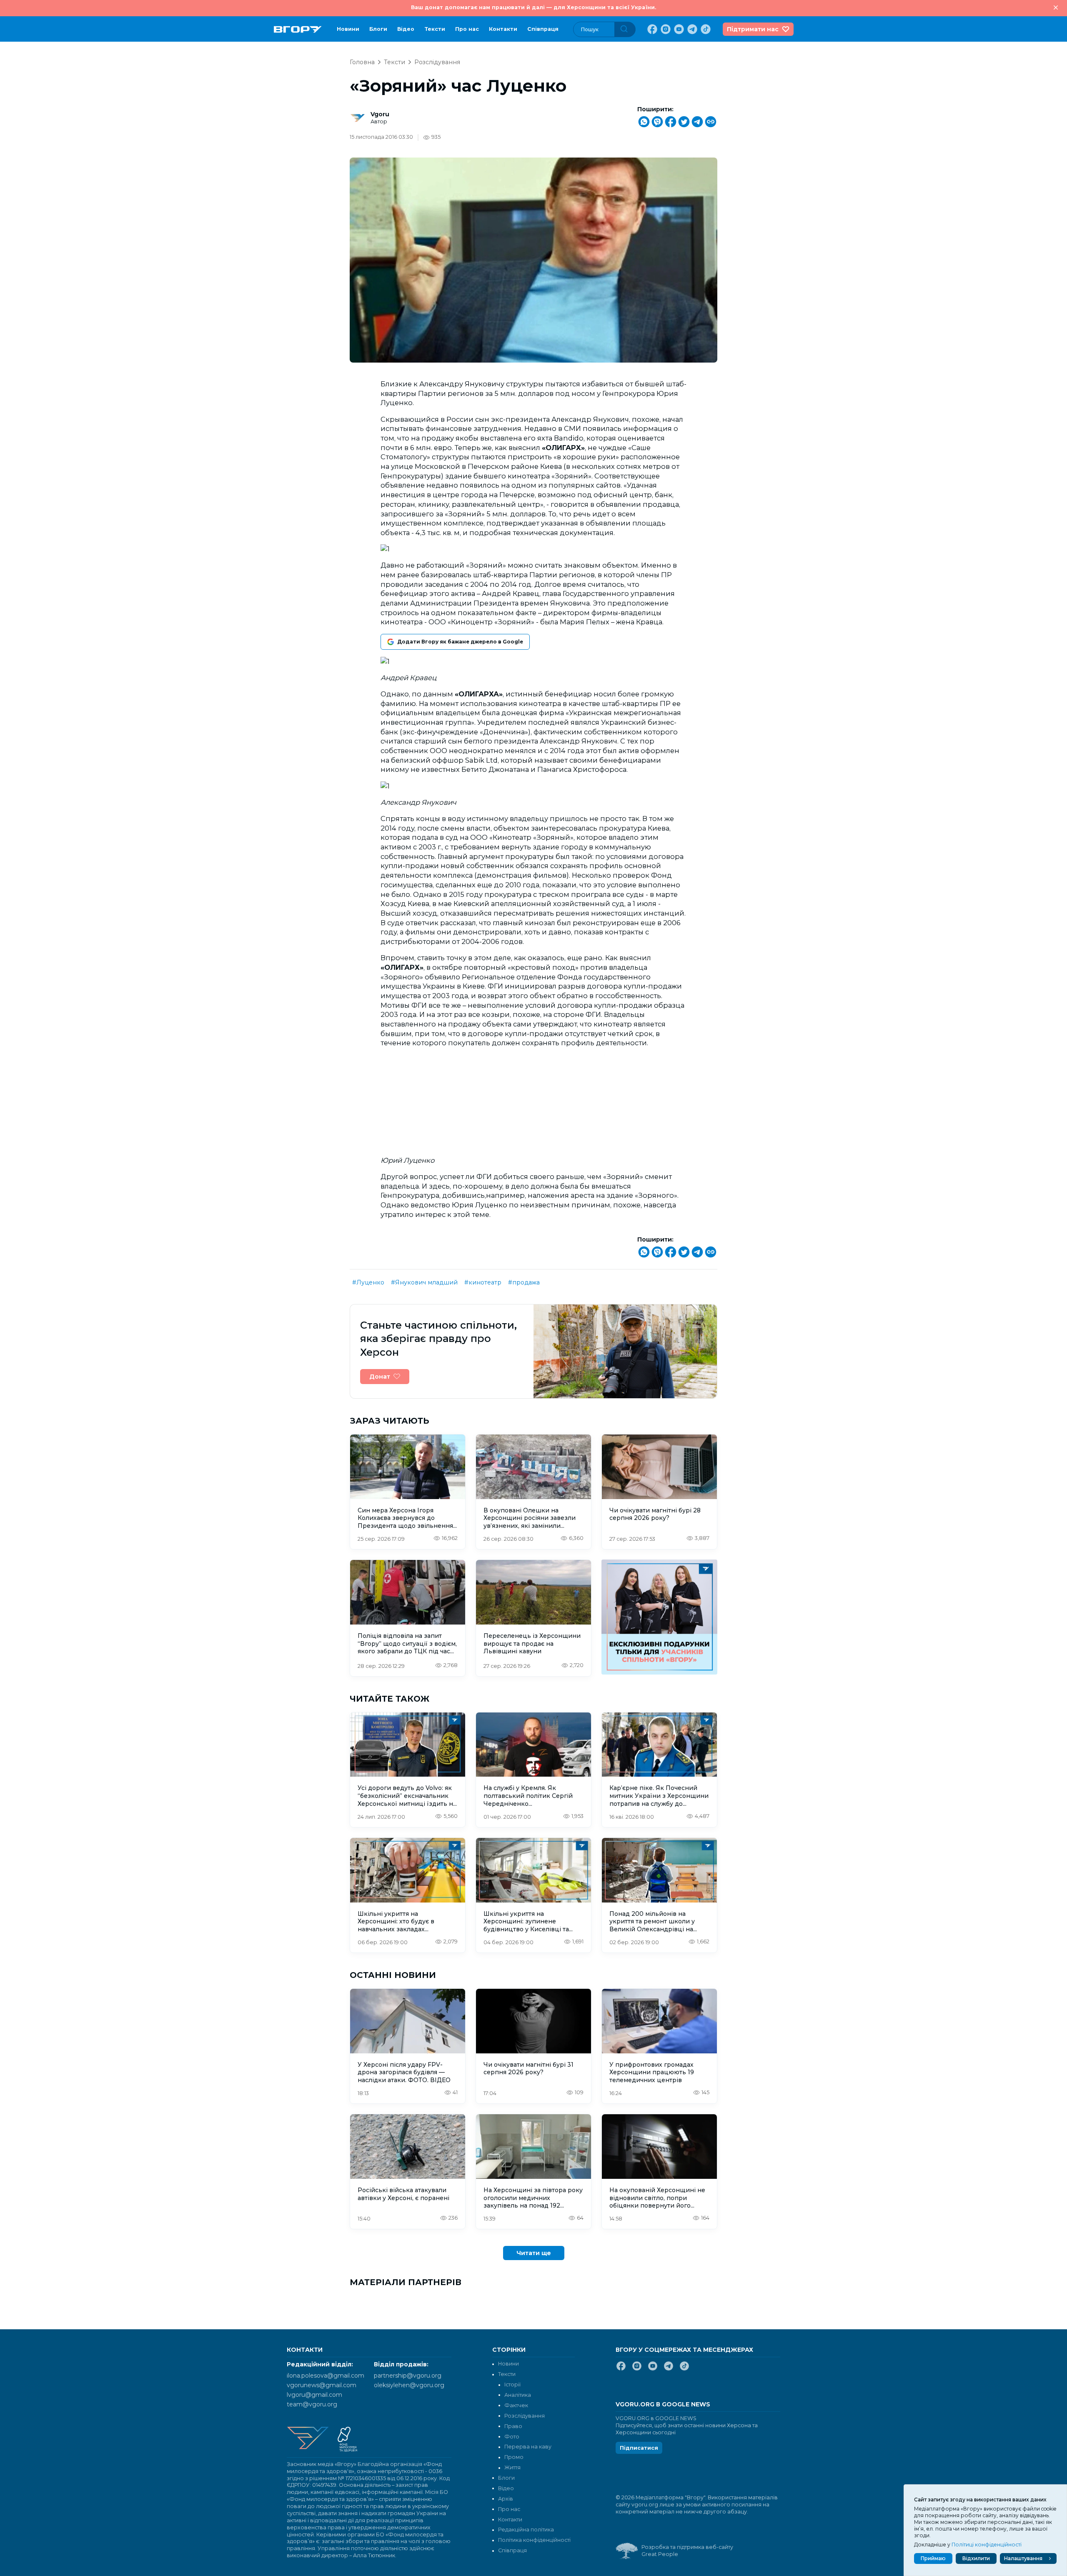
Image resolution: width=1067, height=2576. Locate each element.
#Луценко (368, 1282)
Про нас (467, 29)
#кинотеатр (483, 1282)
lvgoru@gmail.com (314, 2395)
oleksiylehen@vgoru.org (409, 2385)
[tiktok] (705, 29)
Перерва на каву (528, 2447)
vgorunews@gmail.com (322, 2385)
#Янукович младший (424, 1282)
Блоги (378, 29)
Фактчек (516, 2405)
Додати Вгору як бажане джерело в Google (460, 642)
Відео (406, 29)
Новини (348, 29)
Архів (506, 2499)
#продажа (524, 1282)
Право (513, 2426)
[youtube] (678, 29)
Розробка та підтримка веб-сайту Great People (687, 2551)
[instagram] (665, 29)
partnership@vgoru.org (408, 2376)
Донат (380, 1377)
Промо (514, 2457)
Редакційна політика (526, 2530)
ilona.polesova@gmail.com (326, 2376)
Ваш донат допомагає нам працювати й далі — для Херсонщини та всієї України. (533, 7)
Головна (362, 62)
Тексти (435, 29)
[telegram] (691, 29)
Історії (512, 2384)
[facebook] (651, 29)
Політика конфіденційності (534, 2540)
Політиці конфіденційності (987, 2545)
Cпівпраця (543, 29)
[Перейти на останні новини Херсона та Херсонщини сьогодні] (298, 29)
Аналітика (518, 2395)
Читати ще (534, 2253)
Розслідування (437, 62)
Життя (512, 2467)
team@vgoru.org (312, 2404)
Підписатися (639, 2448)
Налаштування (1023, 2558)
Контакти (503, 29)
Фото (512, 2437)
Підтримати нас (753, 29)
